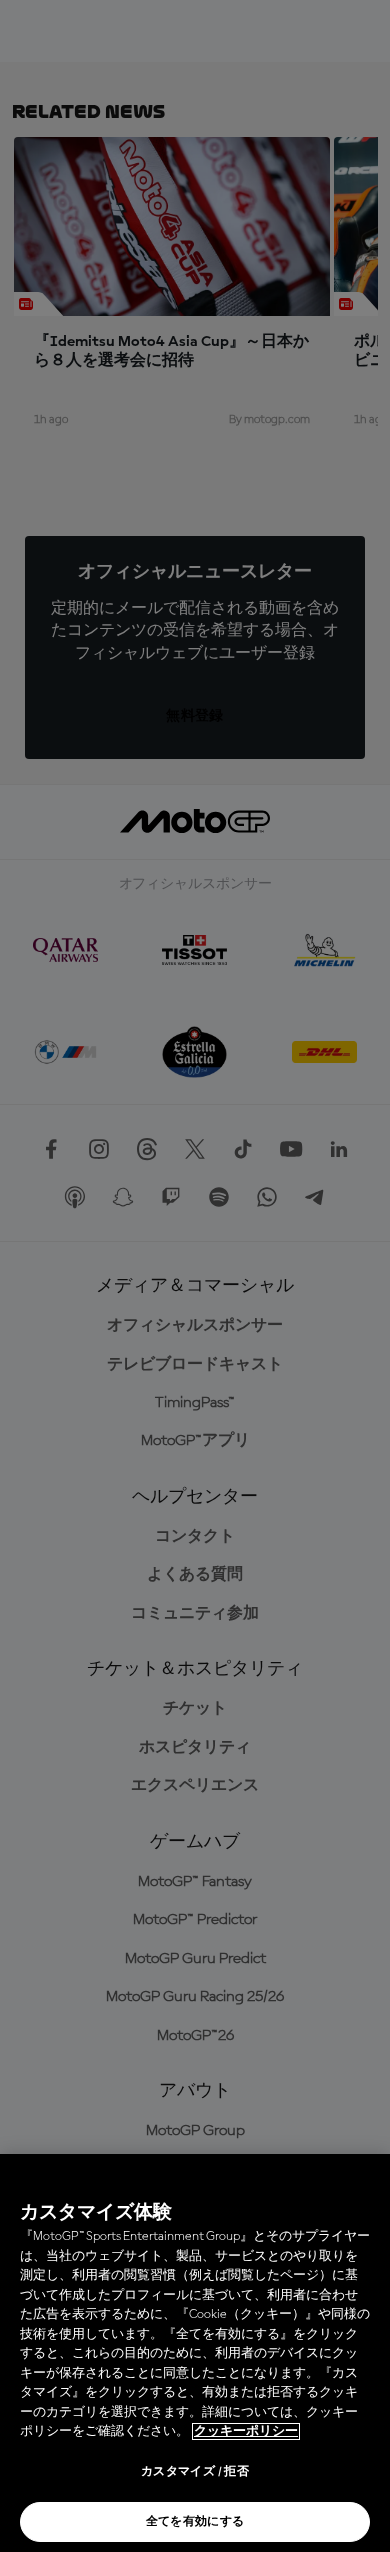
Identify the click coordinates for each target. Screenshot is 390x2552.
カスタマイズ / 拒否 (195, 2472)
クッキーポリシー (246, 2431)
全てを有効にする (195, 2522)
